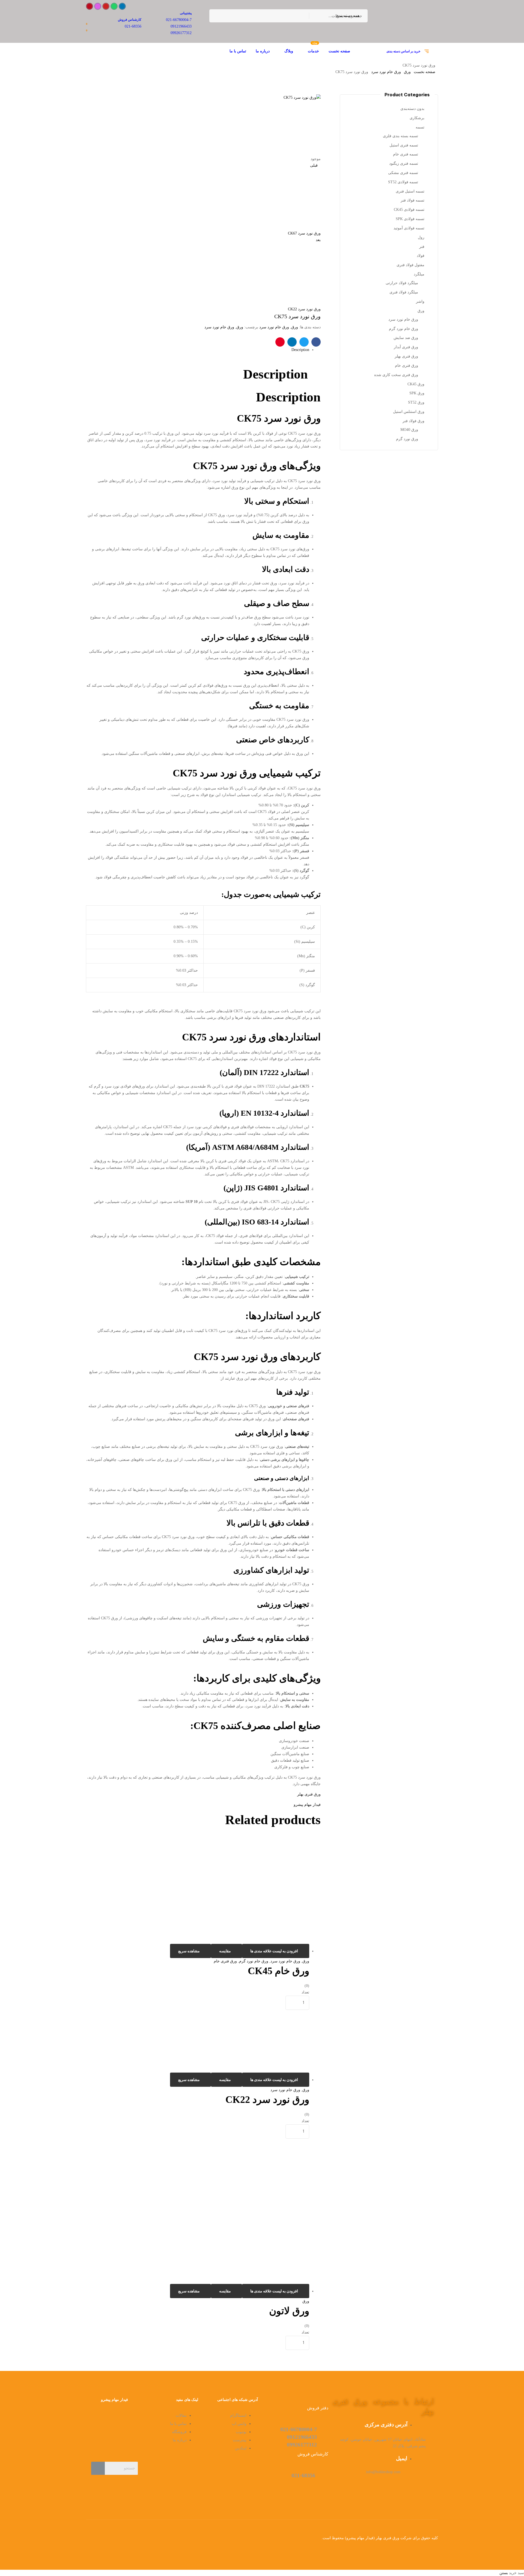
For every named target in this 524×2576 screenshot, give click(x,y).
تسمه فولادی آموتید (409, 228)
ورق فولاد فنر (413, 421)
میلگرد (419, 274)
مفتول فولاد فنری (410, 265)
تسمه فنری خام (406, 154)
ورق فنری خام (225, 1961)
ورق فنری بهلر (309, 1794)
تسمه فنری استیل (404, 145)
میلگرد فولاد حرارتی (402, 283)
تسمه (420, 127)
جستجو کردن (217, 16)
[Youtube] (106, 6)
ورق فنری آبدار (406, 347)
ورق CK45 (416, 384)
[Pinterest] (90, 6)
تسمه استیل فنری (410, 191)
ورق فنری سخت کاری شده (396, 375)
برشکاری (417, 118)
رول (421, 237)
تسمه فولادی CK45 (409, 210)
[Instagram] (98, 6)
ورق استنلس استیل (409, 412)
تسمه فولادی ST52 (403, 182)
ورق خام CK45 (279, 1971)
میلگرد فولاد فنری (404, 292)
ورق (407, 72)
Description (300, 350)
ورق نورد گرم (407, 439)
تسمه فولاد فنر (413, 200)
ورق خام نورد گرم (254, 1961)
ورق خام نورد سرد (386, 72)
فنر (422, 247)
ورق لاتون (289, 2311)
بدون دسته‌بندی (412, 109)
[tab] (198, 350)
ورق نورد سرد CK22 (267, 2100)
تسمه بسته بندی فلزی (401, 136)
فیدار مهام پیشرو (307, 1805)
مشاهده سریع (189, 1951)
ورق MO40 (409, 430)
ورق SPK (417, 393)
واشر (420, 301)
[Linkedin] (122, 6)
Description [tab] (276, 374)
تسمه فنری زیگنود (404, 163)
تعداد (305, 1992)
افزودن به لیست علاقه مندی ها (274, 1951)
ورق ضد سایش (406, 338)
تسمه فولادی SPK (410, 219)
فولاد (421, 256)
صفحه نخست (425, 72)
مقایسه (225, 1951)
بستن (504, 2573)
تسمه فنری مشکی (403, 173)
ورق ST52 (416, 402)
